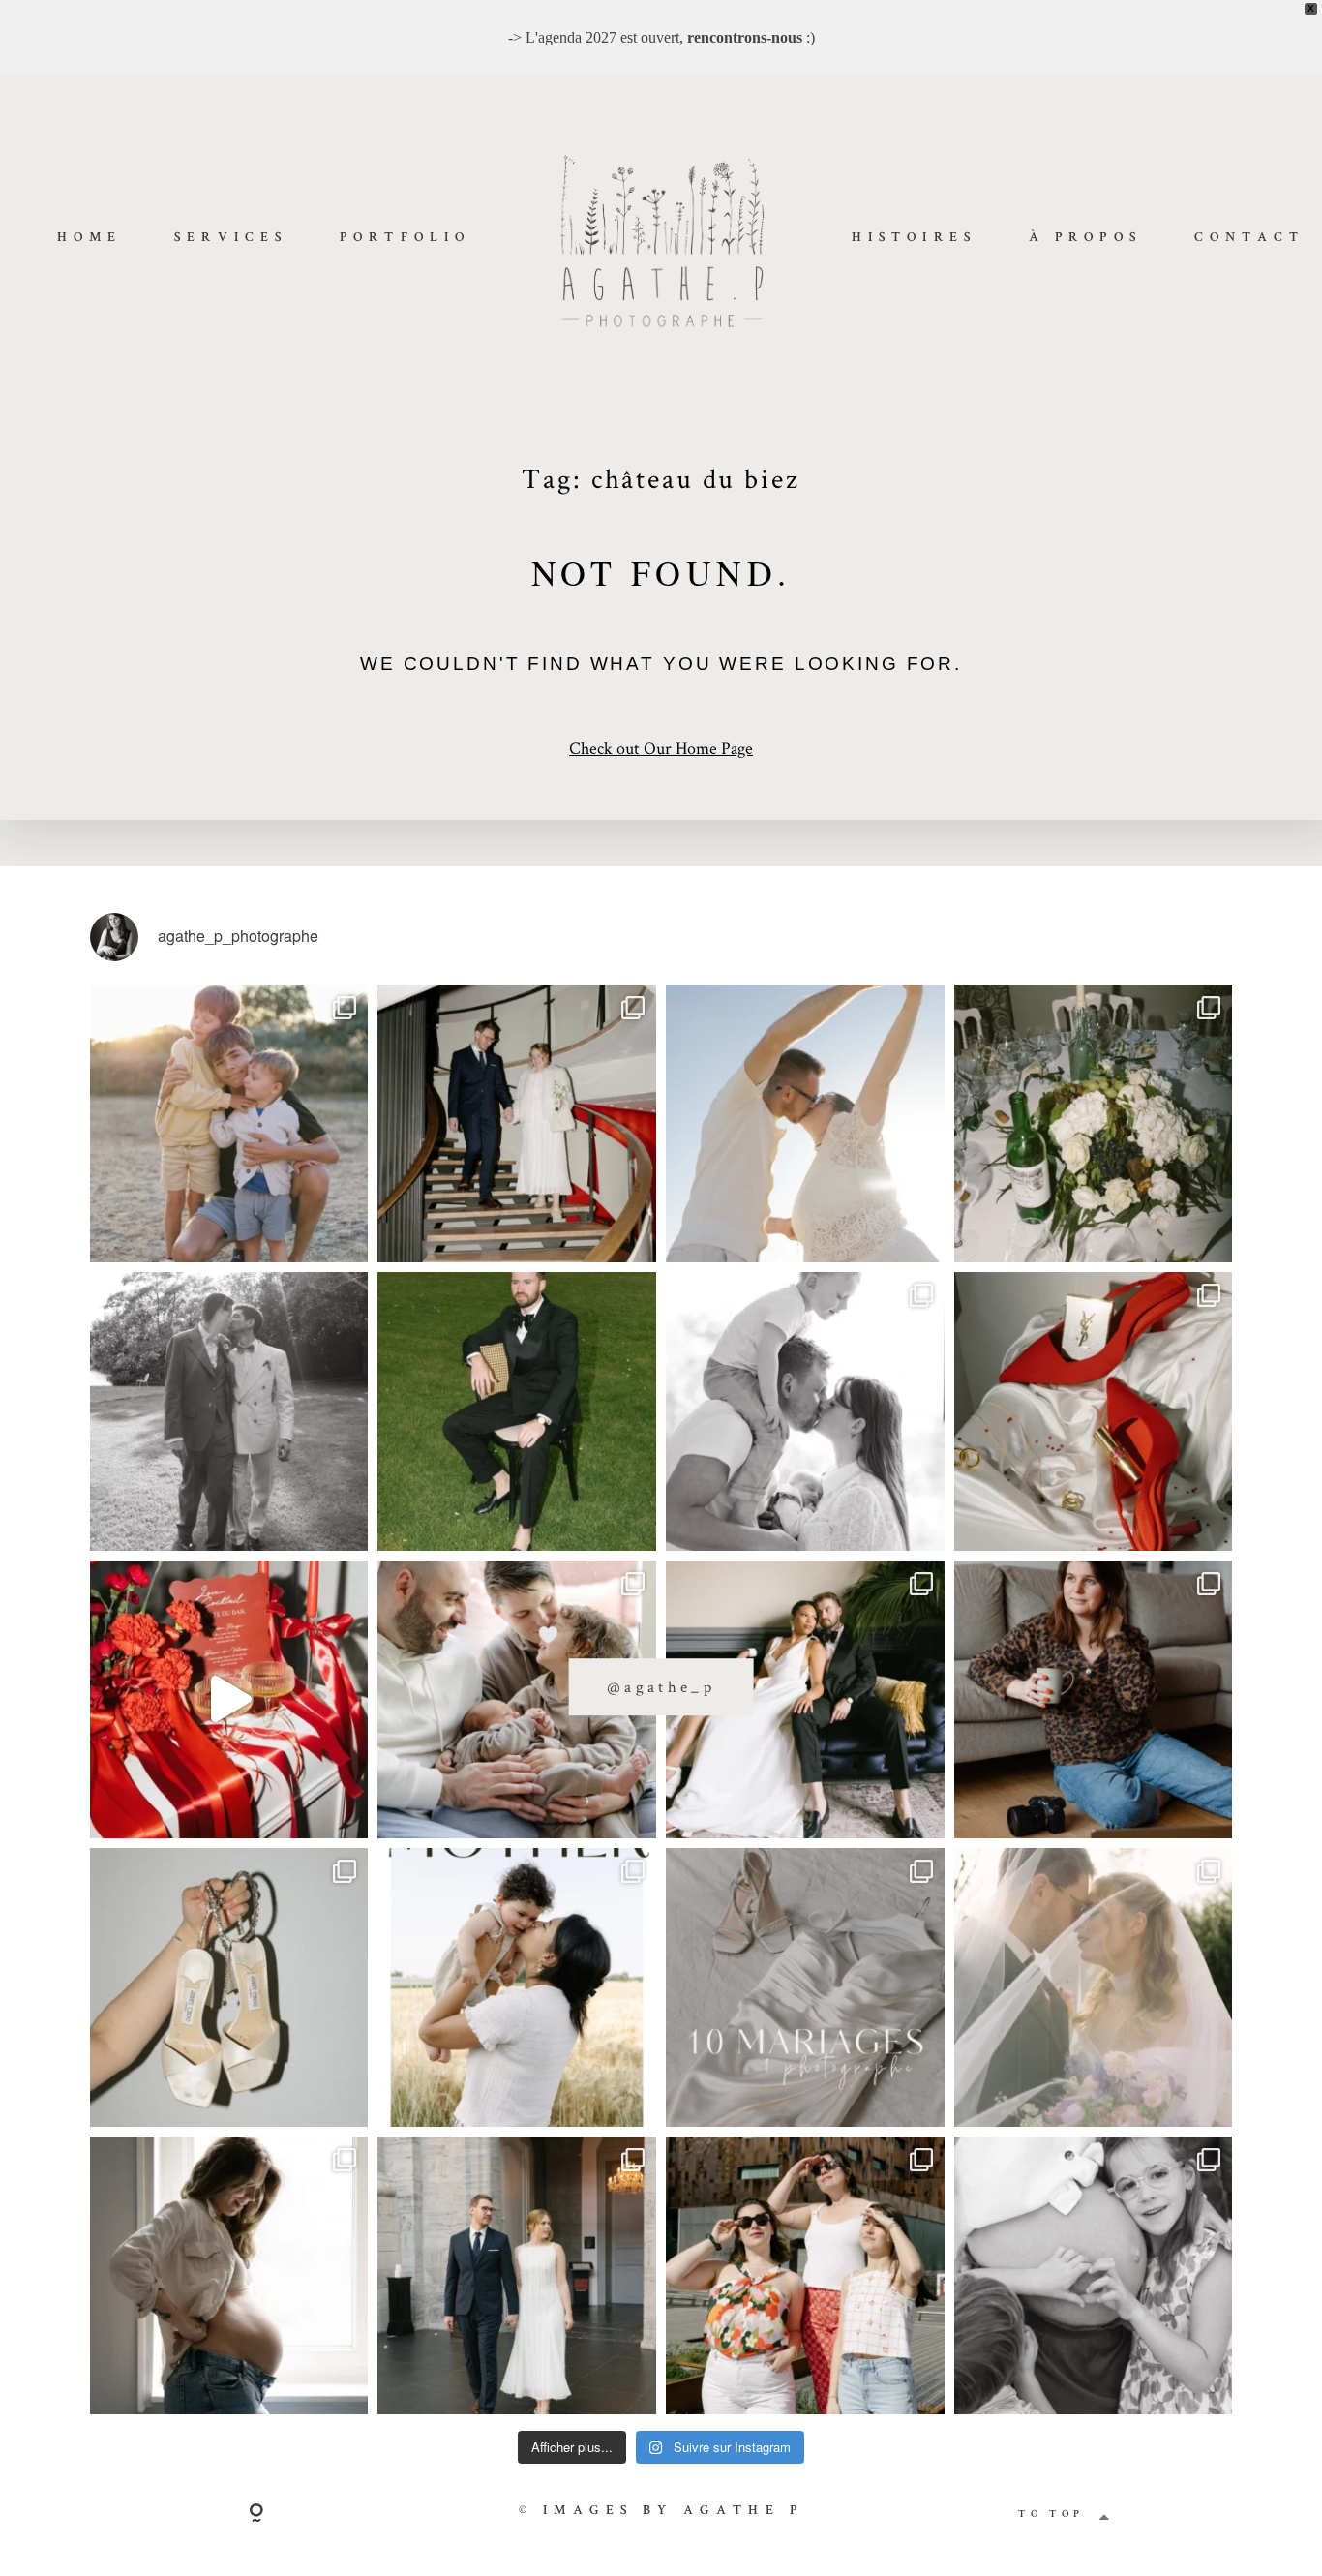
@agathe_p (661, 1686)
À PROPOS (1085, 238)
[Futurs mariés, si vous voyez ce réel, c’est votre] (229, 1700)
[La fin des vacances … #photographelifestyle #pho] (229, 1124)
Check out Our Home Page (661, 748)
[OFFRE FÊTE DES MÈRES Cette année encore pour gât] (517, 1987)
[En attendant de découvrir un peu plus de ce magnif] (229, 1411)
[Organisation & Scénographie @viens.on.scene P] (517, 1411)
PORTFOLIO (405, 238)
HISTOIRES (914, 238)
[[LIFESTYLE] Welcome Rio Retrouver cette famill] (517, 1700)
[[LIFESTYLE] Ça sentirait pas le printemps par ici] (1094, 2276)
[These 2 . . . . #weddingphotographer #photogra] (517, 1124)
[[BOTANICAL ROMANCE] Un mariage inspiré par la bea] (805, 1700)
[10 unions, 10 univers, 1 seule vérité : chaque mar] (805, 1987)
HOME (90, 238)
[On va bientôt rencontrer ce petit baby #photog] (805, 1124)
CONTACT (1250, 238)
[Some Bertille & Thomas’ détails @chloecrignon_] (1094, 1124)
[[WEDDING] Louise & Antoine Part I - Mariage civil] (517, 2276)
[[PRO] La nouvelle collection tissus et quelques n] (805, 2276)
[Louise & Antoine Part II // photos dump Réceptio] (1094, 1987)
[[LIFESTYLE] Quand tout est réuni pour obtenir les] (805, 1411)
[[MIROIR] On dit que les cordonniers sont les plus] (1094, 1700)
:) (751, 37)
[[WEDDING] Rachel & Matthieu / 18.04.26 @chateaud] (229, 1987)
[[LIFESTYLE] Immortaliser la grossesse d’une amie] (229, 2276)
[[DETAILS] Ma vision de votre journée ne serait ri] (1094, 1411)
